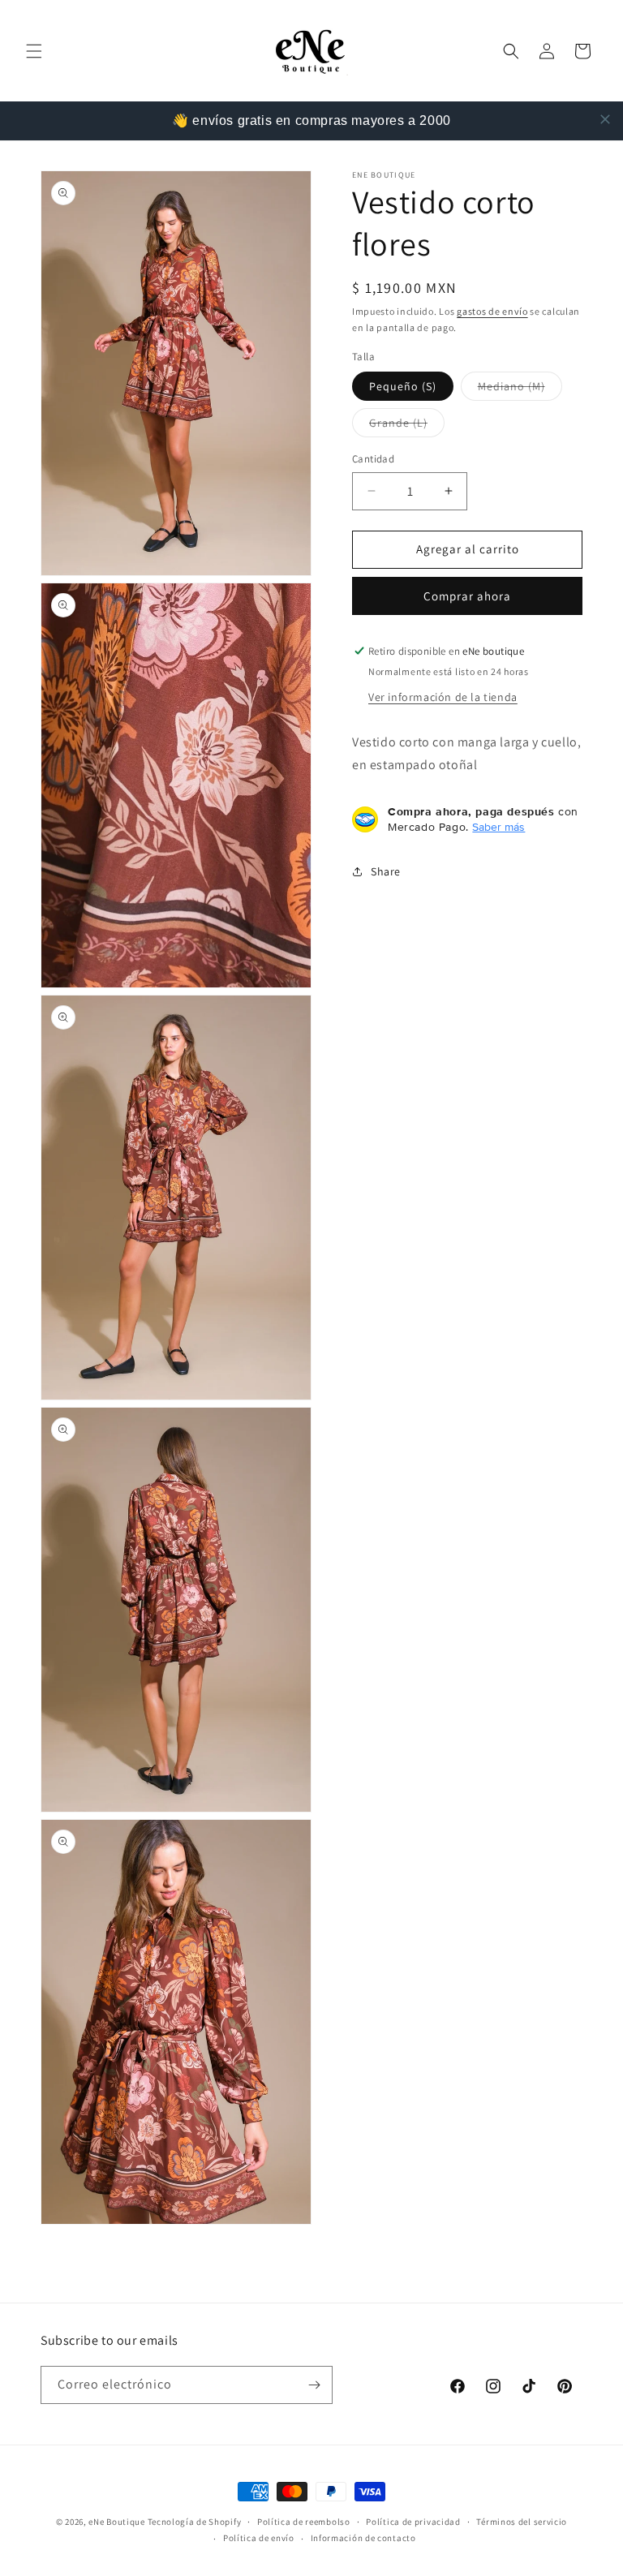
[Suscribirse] (314, 2385)
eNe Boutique (116, 2522)
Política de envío (259, 2538)
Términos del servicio (522, 2522)
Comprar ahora (467, 596)
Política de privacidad (413, 2522)
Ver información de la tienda (443, 697)
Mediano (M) (520, 389)
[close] (605, 119)
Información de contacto (363, 2538)
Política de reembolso (304, 2522)
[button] (34, 51)
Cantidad (373, 459)
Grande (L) (407, 426)
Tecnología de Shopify (195, 2522)
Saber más (498, 827)
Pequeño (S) (403, 386)
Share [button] (386, 871)
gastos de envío (492, 311)
